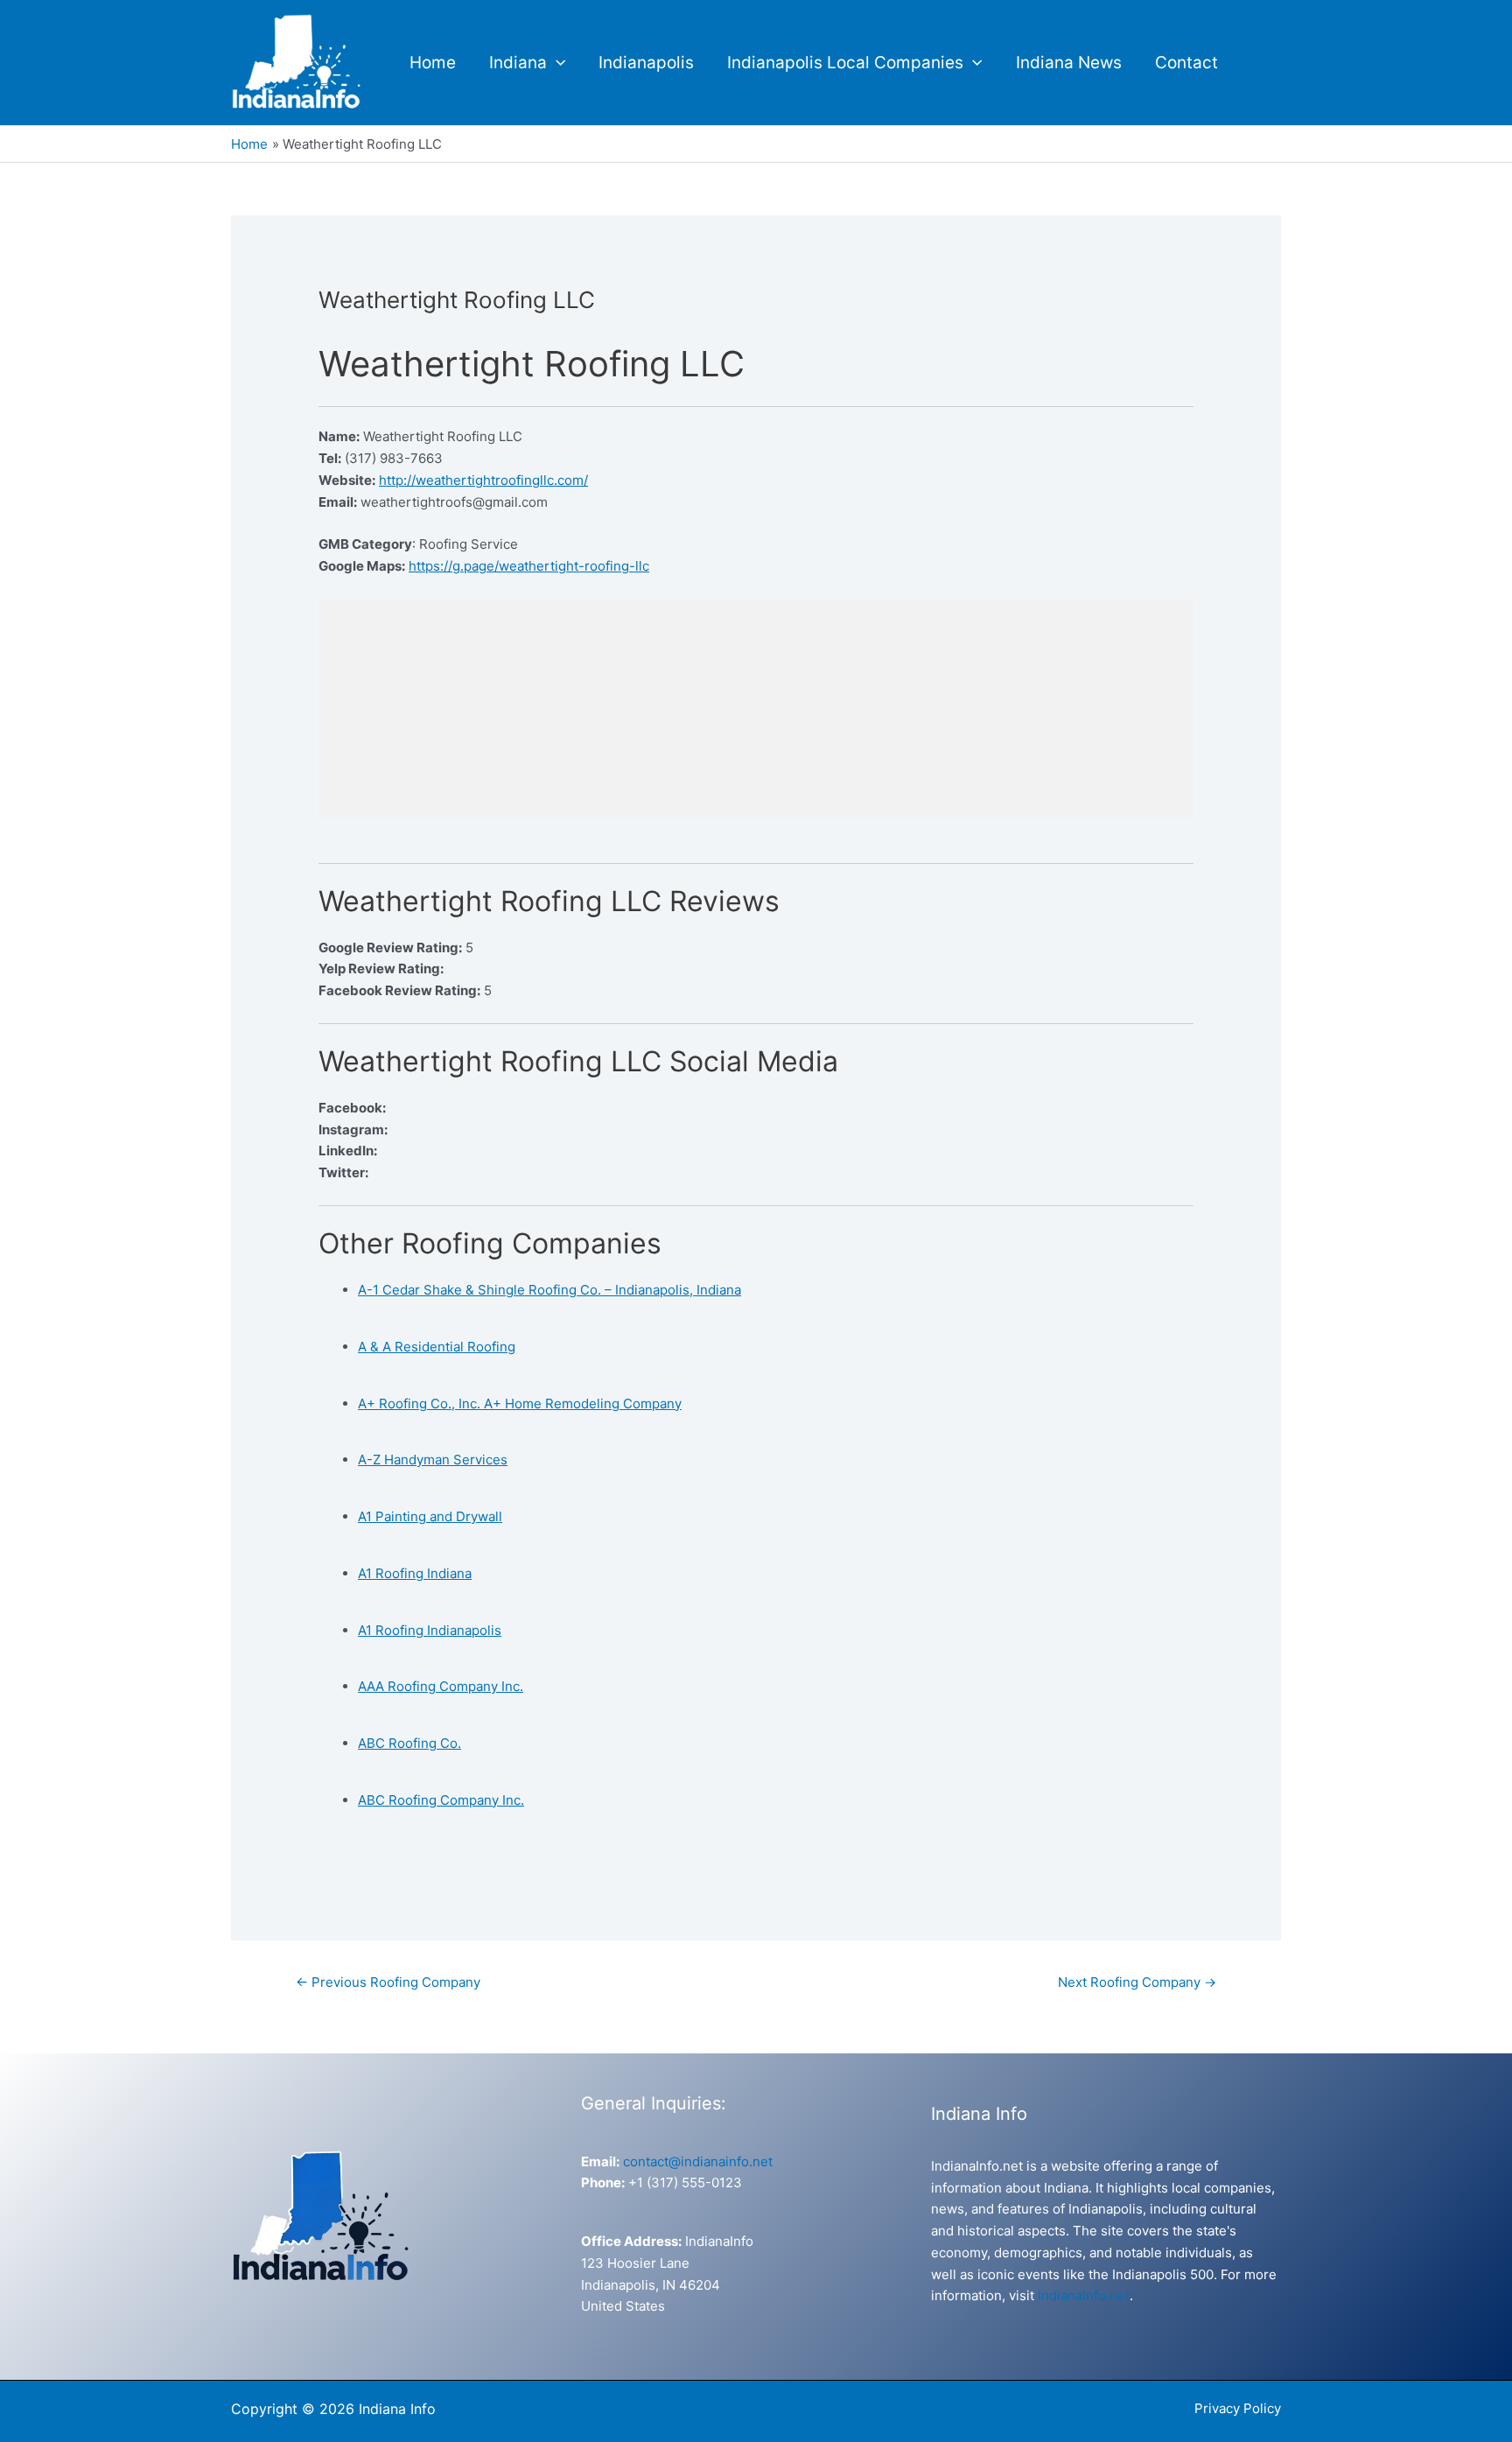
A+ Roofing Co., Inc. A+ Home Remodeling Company (520, 1403)
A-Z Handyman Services (433, 1460)
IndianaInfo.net (1084, 2295)
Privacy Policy (1238, 2408)
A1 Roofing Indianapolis (430, 1630)
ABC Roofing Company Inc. (441, 1800)
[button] (556, 63)
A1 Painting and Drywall (430, 1516)
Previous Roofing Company (388, 1982)
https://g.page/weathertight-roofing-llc (529, 566)
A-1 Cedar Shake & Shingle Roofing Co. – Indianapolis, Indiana (549, 1290)
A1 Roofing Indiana (415, 1573)
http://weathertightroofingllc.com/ (483, 480)
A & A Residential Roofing (437, 1347)
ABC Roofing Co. (409, 1743)
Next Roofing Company (1137, 1982)
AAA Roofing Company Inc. (441, 1686)
